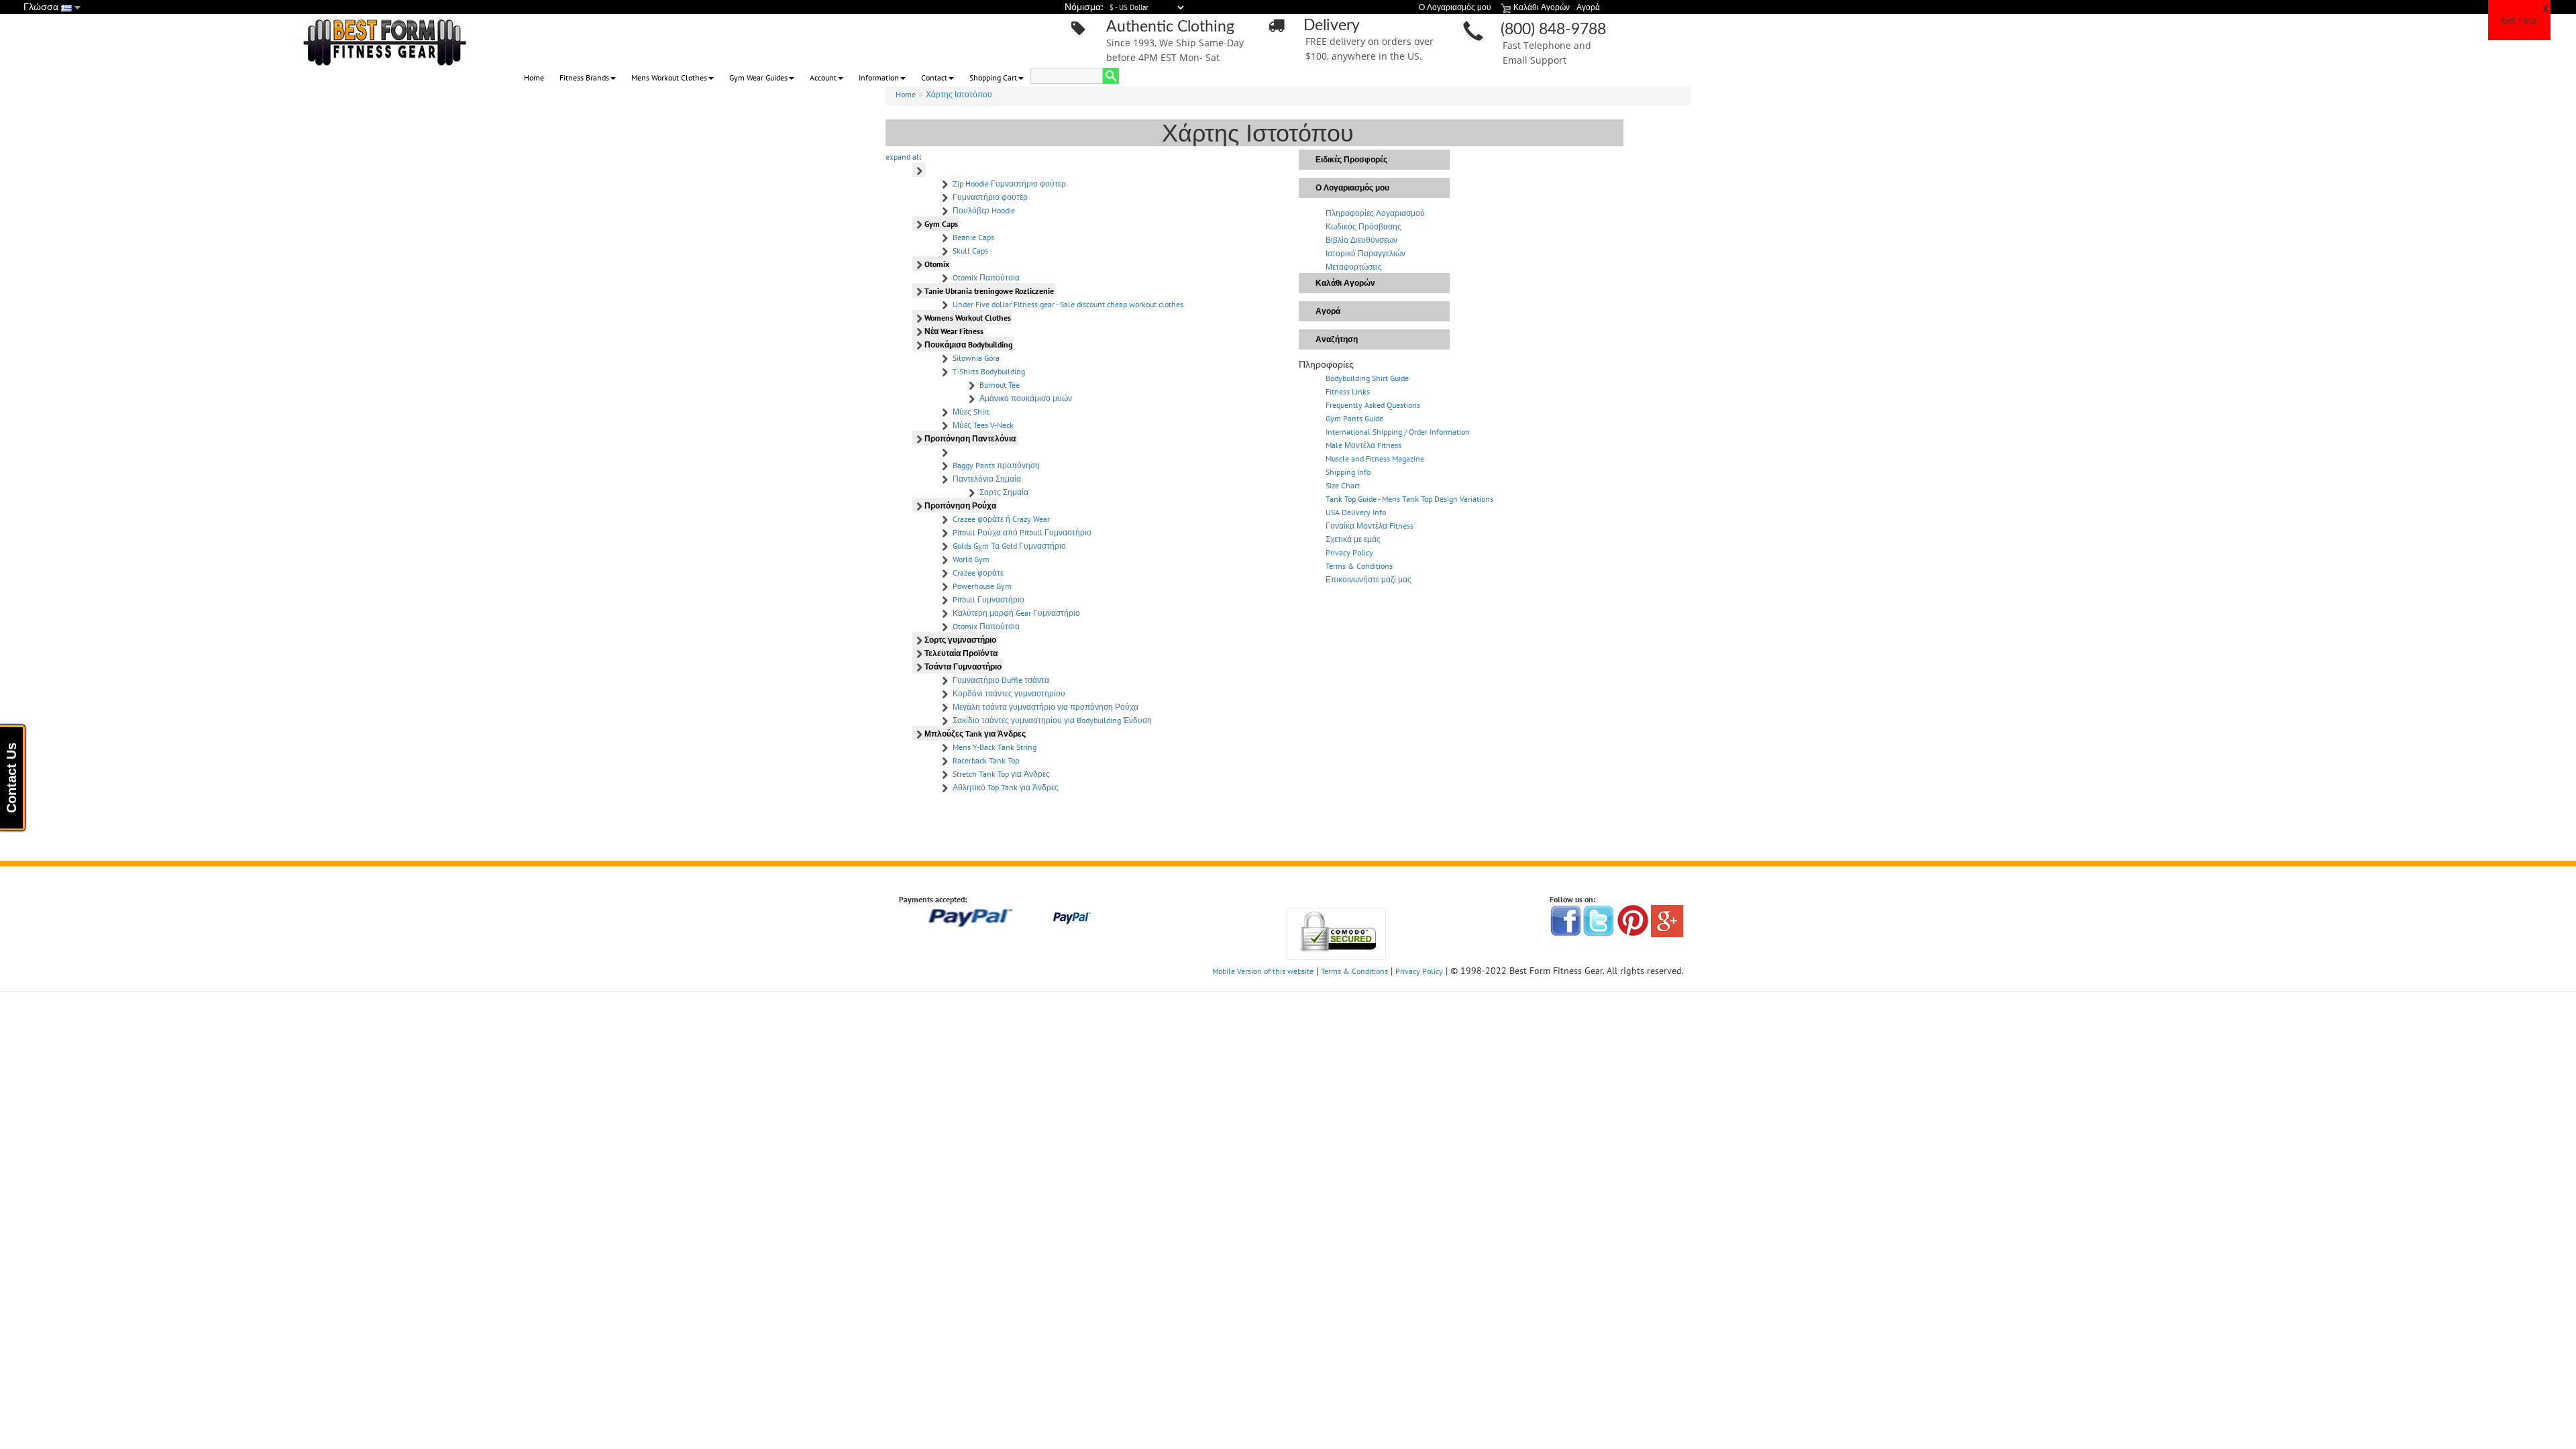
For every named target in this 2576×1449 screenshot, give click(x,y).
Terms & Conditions (1359, 566)
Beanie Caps (973, 237)
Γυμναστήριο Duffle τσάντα (1001, 680)
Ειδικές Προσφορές (1351, 159)
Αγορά (1328, 311)
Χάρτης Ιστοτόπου (959, 94)
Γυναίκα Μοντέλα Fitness (1370, 526)
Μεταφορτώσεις (1354, 267)
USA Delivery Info (1356, 512)
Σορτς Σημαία (1004, 492)
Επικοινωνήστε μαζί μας (1368, 579)
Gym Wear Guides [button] (758, 77)
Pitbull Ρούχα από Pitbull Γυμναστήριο (1022, 532)
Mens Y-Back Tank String (995, 747)
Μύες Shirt (971, 412)
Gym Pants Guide (1354, 418)
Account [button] (823, 77)
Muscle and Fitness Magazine (1375, 459)
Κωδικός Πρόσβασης (1363, 226)
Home (534, 77)
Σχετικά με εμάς (1353, 539)
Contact (934, 77)
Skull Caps (970, 251)
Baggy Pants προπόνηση (996, 465)
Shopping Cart (993, 77)
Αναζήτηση (1337, 339)
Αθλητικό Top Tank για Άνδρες (1006, 787)
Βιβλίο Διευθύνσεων (1361, 240)
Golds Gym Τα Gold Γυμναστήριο (1009, 546)
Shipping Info (1348, 472)
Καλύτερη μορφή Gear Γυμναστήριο (1016, 613)
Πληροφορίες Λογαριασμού (1375, 213)
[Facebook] (1566, 920)
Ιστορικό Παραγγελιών (1365, 253)
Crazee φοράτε (978, 573)
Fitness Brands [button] (584, 77)
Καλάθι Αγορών (1345, 283)
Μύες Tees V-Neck (983, 425)
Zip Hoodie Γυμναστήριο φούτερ (1009, 183)
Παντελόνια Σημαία (987, 479)
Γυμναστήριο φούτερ (990, 197)
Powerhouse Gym (982, 586)
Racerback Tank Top (986, 760)
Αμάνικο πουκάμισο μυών (1026, 398)
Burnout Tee (1000, 385)
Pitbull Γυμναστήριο (988, 599)
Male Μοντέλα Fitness (1363, 445)
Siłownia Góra (976, 358)
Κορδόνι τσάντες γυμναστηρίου (1009, 693)
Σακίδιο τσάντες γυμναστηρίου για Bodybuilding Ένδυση (1052, 720)
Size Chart (1343, 485)
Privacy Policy (1349, 552)
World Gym (971, 559)
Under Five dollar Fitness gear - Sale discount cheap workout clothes (1068, 304)
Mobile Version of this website (1263, 971)
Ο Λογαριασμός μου (1352, 187)
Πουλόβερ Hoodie (984, 210)
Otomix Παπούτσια (986, 277)
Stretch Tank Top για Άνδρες (1001, 774)
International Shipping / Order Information (1398, 432)
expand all (904, 157)
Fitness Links (1348, 391)
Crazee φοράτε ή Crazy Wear (1001, 519)
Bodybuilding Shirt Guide (1367, 378)
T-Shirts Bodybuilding (989, 371)
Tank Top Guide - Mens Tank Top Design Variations (1409, 499)
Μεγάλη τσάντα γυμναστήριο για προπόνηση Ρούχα (1045, 707)
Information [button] (879, 77)
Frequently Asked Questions (1373, 405)
